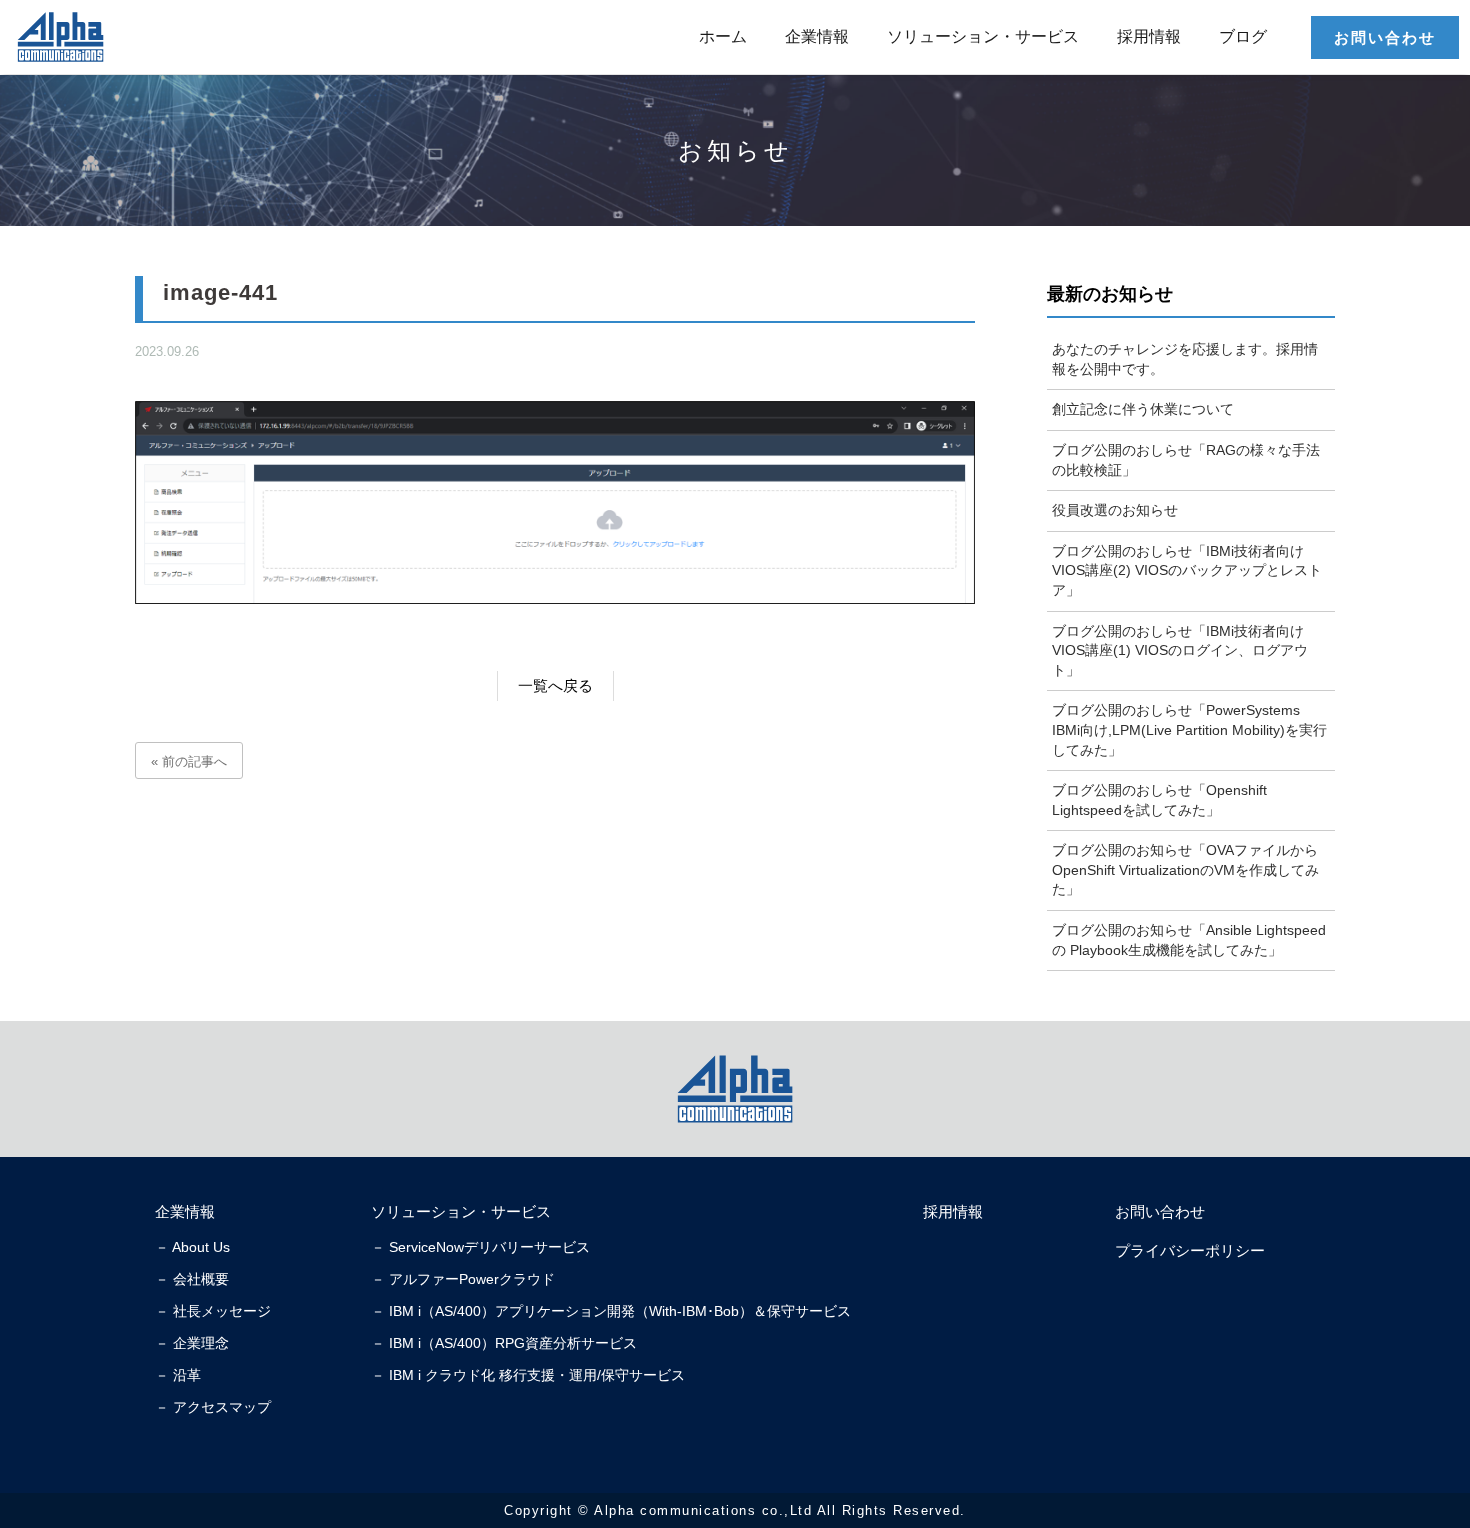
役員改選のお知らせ (1115, 510)
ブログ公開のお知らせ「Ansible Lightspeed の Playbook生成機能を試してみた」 (1189, 940)
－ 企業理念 (192, 1343)
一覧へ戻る (555, 685)
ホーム (723, 36)
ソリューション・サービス (983, 36)
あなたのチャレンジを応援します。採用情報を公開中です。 (1185, 359)
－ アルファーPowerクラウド (463, 1279)
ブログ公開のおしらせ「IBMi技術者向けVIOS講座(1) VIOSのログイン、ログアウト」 (1180, 650)
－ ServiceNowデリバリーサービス (480, 1247)
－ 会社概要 (192, 1279)
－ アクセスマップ (213, 1407)
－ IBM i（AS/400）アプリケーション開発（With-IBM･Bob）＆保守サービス (611, 1311)
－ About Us (192, 1247)
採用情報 (1149, 36)
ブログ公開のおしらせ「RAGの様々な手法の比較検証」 (1186, 460)
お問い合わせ (1385, 37)
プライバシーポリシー (1190, 1250)
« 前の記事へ (189, 761)
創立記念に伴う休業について (1143, 409)
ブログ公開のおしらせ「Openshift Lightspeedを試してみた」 (1159, 800)
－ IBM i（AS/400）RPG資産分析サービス (504, 1343)
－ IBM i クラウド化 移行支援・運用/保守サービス (528, 1375)
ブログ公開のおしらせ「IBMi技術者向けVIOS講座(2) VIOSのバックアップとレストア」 (1187, 570)
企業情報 (817, 36)
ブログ (1243, 36)
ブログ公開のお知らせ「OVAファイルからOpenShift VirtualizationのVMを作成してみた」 (1185, 869)
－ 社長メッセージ (213, 1311)
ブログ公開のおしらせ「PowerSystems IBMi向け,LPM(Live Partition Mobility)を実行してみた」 (1189, 729)
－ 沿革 (178, 1375)
